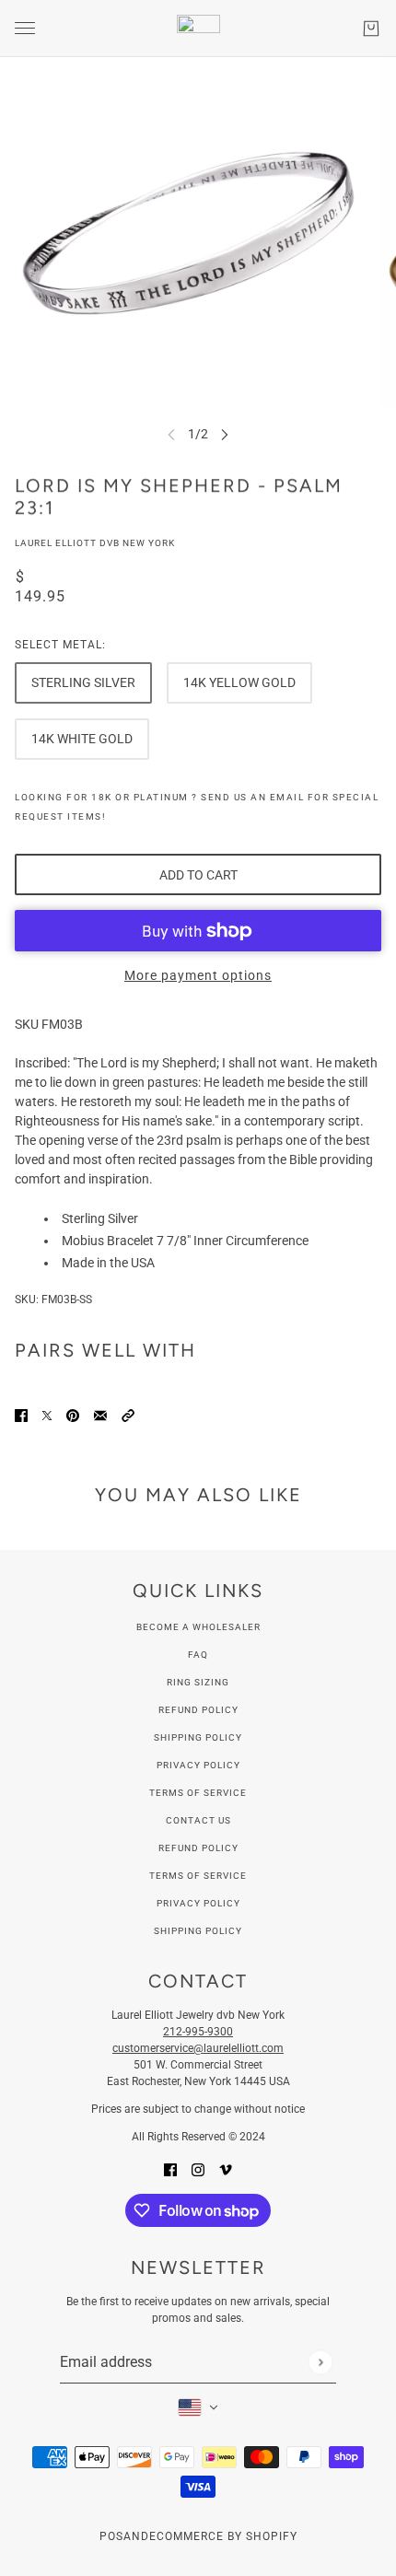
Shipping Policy (198, 1737)
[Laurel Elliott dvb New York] (198, 29)
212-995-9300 (198, 2032)
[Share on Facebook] (21, 1415)
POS (111, 2536)
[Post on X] (47, 1415)
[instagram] (198, 2169)
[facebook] (170, 2169)
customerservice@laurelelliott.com (198, 2048)
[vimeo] (226, 2169)
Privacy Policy (198, 1765)
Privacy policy (198, 1903)
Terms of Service (198, 1793)
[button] (128, 1415)
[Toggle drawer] (25, 28)
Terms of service (198, 1876)
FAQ (198, 1655)
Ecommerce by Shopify (223, 2536)
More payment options (198, 975)
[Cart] (371, 29)
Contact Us (198, 1820)
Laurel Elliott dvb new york (95, 543)
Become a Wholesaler (198, 1627)
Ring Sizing (198, 1682)
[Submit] (320, 2362)
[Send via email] (100, 1415)
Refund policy (198, 1848)
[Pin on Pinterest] (73, 1415)
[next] (225, 434)
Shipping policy (198, 1931)
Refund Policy (198, 1710)
